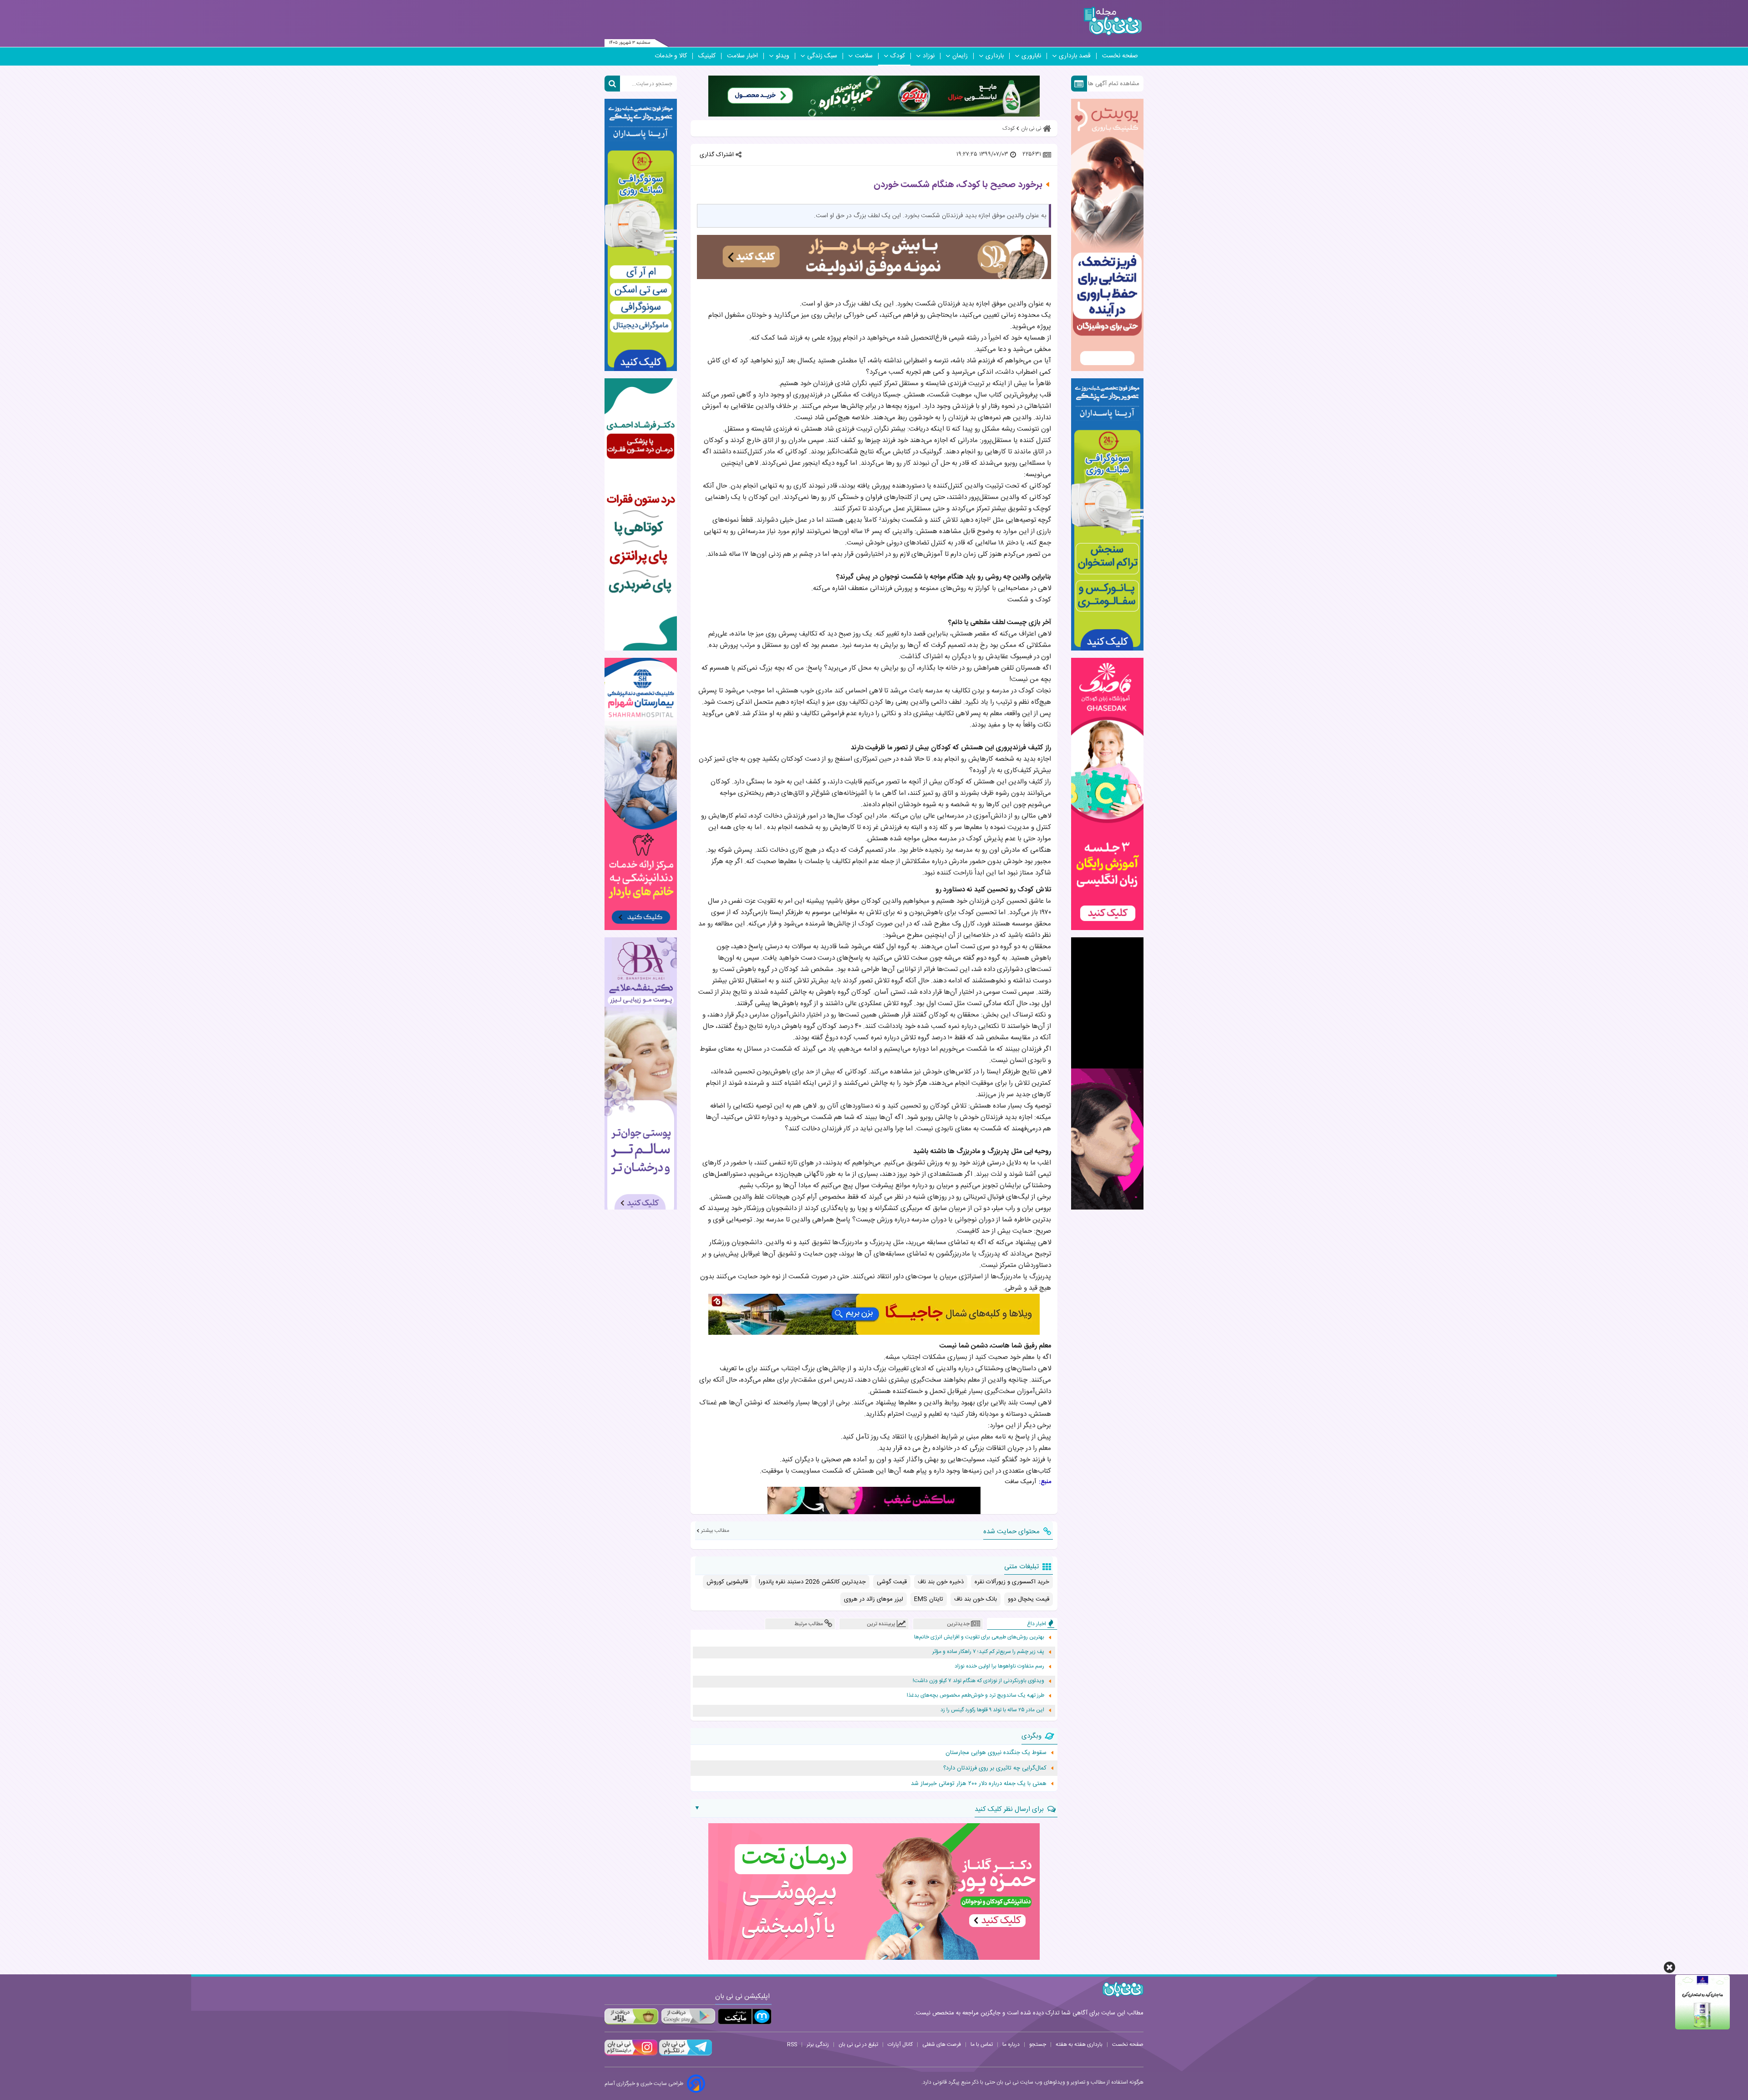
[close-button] (1669, 1967)
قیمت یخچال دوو (1029, 1599)
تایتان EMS (929, 1599)
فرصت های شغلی (942, 2044)
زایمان (960, 56)
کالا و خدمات (671, 56)
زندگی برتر (818, 2044)
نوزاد (929, 56)
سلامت (864, 56)
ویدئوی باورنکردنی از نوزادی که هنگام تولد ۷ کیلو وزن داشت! (978, 1681)
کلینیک (707, 56)
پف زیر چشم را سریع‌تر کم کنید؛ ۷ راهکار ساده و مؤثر (988, 1652)
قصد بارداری (1075, 56)
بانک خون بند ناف (976, 1599)
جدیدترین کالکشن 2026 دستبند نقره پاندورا (812, 1582)
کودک (898, 56)
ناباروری (1031, 56)
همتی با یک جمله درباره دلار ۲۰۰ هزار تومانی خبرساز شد (979, 1784)
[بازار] (631, 2016)
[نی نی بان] (1113, 21)
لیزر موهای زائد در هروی (874, 1599)
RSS (792, 2044)
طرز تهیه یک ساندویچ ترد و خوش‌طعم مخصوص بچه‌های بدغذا (976, 1696)
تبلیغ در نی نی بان (858, 2044)
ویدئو (783, 56)
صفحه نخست (1120, 56)
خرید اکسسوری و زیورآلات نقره (1012, 1582)
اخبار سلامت (742, 56)
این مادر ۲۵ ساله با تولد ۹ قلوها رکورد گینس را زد (992, 1710)
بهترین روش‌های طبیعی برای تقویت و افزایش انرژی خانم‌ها (979, 1637)
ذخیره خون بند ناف (941, 1582)
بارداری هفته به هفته (1079, 2044)
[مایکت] (745, 2016)
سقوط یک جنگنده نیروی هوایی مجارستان (996, 1753)
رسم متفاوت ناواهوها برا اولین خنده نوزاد (999, 1666)
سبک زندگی (822, 56)
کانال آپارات (900, 2044)
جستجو (1038, 2044)
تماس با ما (982, 2044)
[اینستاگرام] (631, 2054)
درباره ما (1011, 2044)
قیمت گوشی (892, 1582)
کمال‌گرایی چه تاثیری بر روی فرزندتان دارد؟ (995, 1768)
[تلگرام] (685, 2054)
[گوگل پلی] (688, 2016)
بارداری (995, 56)
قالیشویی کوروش (727, 1582)
